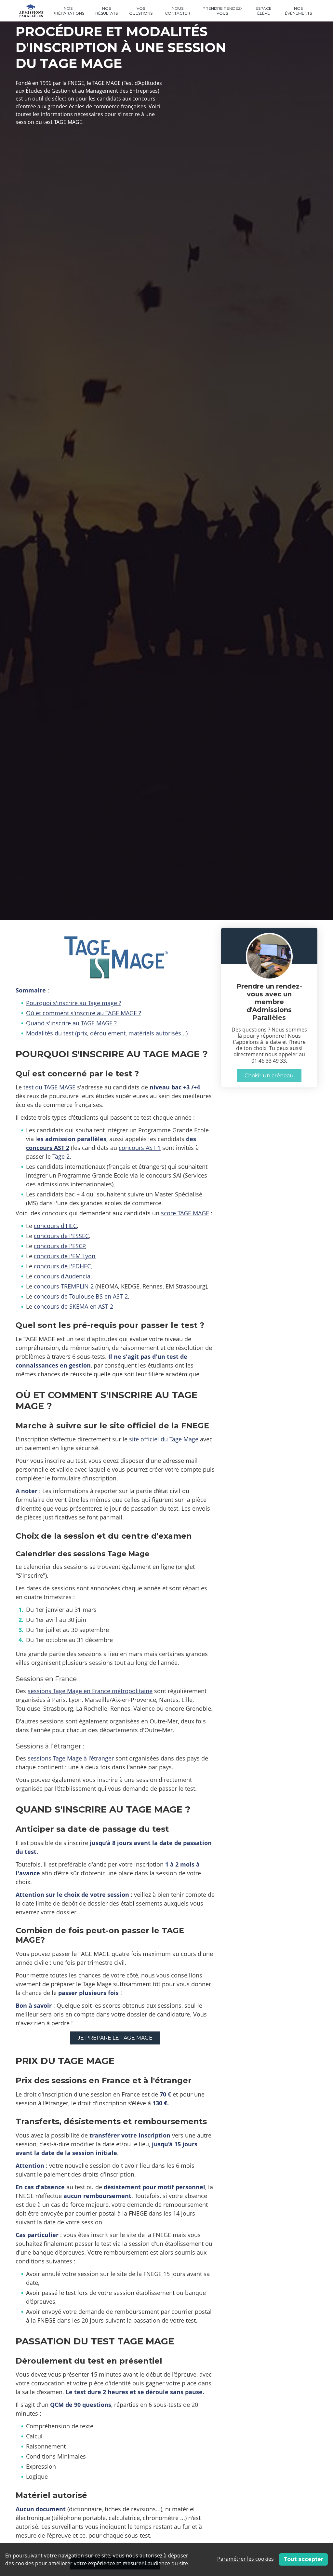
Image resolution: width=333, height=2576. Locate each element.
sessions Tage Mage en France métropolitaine (90, 1691)
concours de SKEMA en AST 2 (73, 1306)
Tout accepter (303, 2559)
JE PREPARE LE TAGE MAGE (115, 2038)
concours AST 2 (48, 1148)
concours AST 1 (140, 1148)
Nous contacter (178, 11)
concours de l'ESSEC (61, 1236)
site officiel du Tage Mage (164, 1439)
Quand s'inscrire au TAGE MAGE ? (71, 1023)
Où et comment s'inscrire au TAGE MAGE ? (84, 1013)
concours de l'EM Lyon (65, 1256)
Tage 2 (61, 1156)
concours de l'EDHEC (62, 1266)
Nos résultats (107, 11)
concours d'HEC (55, 1226)
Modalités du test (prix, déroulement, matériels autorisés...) (107, 1033)
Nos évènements (298, 11)
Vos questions (141, 11)
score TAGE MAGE (185, 1213)
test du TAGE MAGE (49, 1087)
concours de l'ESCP (60, 1246)
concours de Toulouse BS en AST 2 (81, 1296)
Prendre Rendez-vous (222, 11)
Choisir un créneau (269, 1076)
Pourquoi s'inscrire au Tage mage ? (74, 1003)
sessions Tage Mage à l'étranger (71, 1758)
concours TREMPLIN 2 (64, 1286)
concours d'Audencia (62, 1276)
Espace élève (264, 11)
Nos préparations (68, 11)
